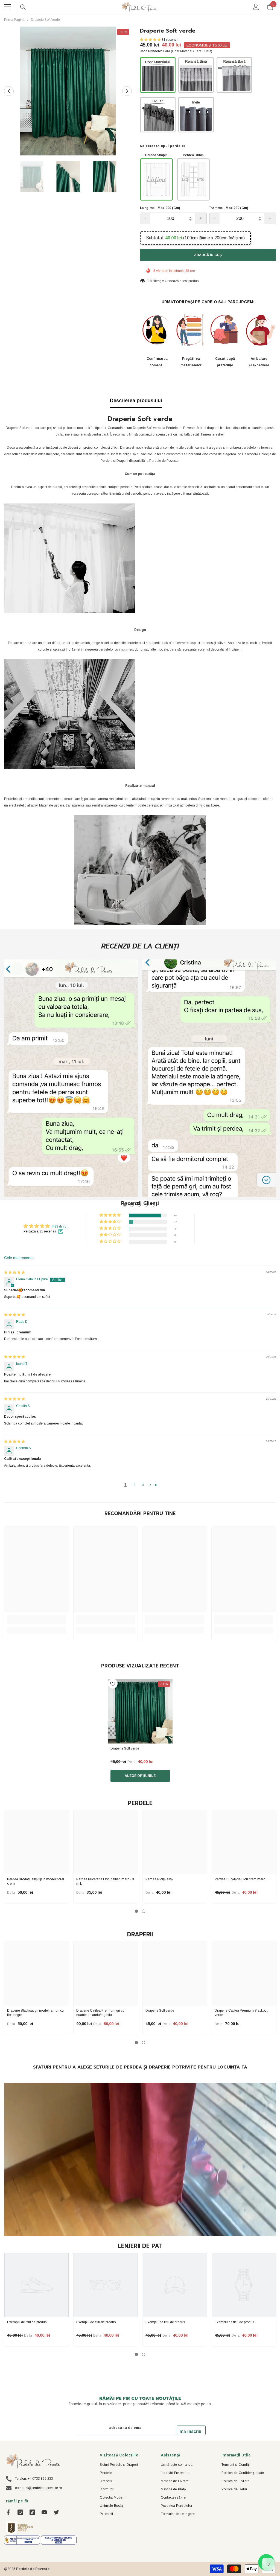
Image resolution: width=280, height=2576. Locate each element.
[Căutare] (23, 7)
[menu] (7, 7)
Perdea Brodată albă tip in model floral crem (36, 1881)
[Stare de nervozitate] (56, 2512)
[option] (68, 91)
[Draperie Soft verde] (140, 1711)
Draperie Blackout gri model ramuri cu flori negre (35, 2013)
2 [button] (134, 1485)
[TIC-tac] (32, 2512)
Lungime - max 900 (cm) (160, 208)
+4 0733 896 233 (40, 2479)
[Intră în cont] (256, 7)
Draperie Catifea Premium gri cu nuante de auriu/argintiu (100, 2013)
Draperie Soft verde (160, 2011)
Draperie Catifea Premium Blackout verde (241, 2013)
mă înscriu (190, 2431)
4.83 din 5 (59, 1226)
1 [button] (136, 1911)
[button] (9, 91)
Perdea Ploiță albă (159, 1879)
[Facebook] (8, 2512)
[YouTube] (44, 2512)
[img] (14, 1272)
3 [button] (143, 1485)
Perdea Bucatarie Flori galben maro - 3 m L (105, 1881)
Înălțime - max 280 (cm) (229, 208)
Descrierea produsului (136, 401)
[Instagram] (20, 2512)
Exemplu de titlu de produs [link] (27, 2322)
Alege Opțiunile (140, 1776)
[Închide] (104, 2540)
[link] (71, 1078)
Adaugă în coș (208, 255)
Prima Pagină (14, 20)
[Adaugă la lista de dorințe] (113, 1684)
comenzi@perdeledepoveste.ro (38, 2488)
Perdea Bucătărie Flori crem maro (240, 1879)
